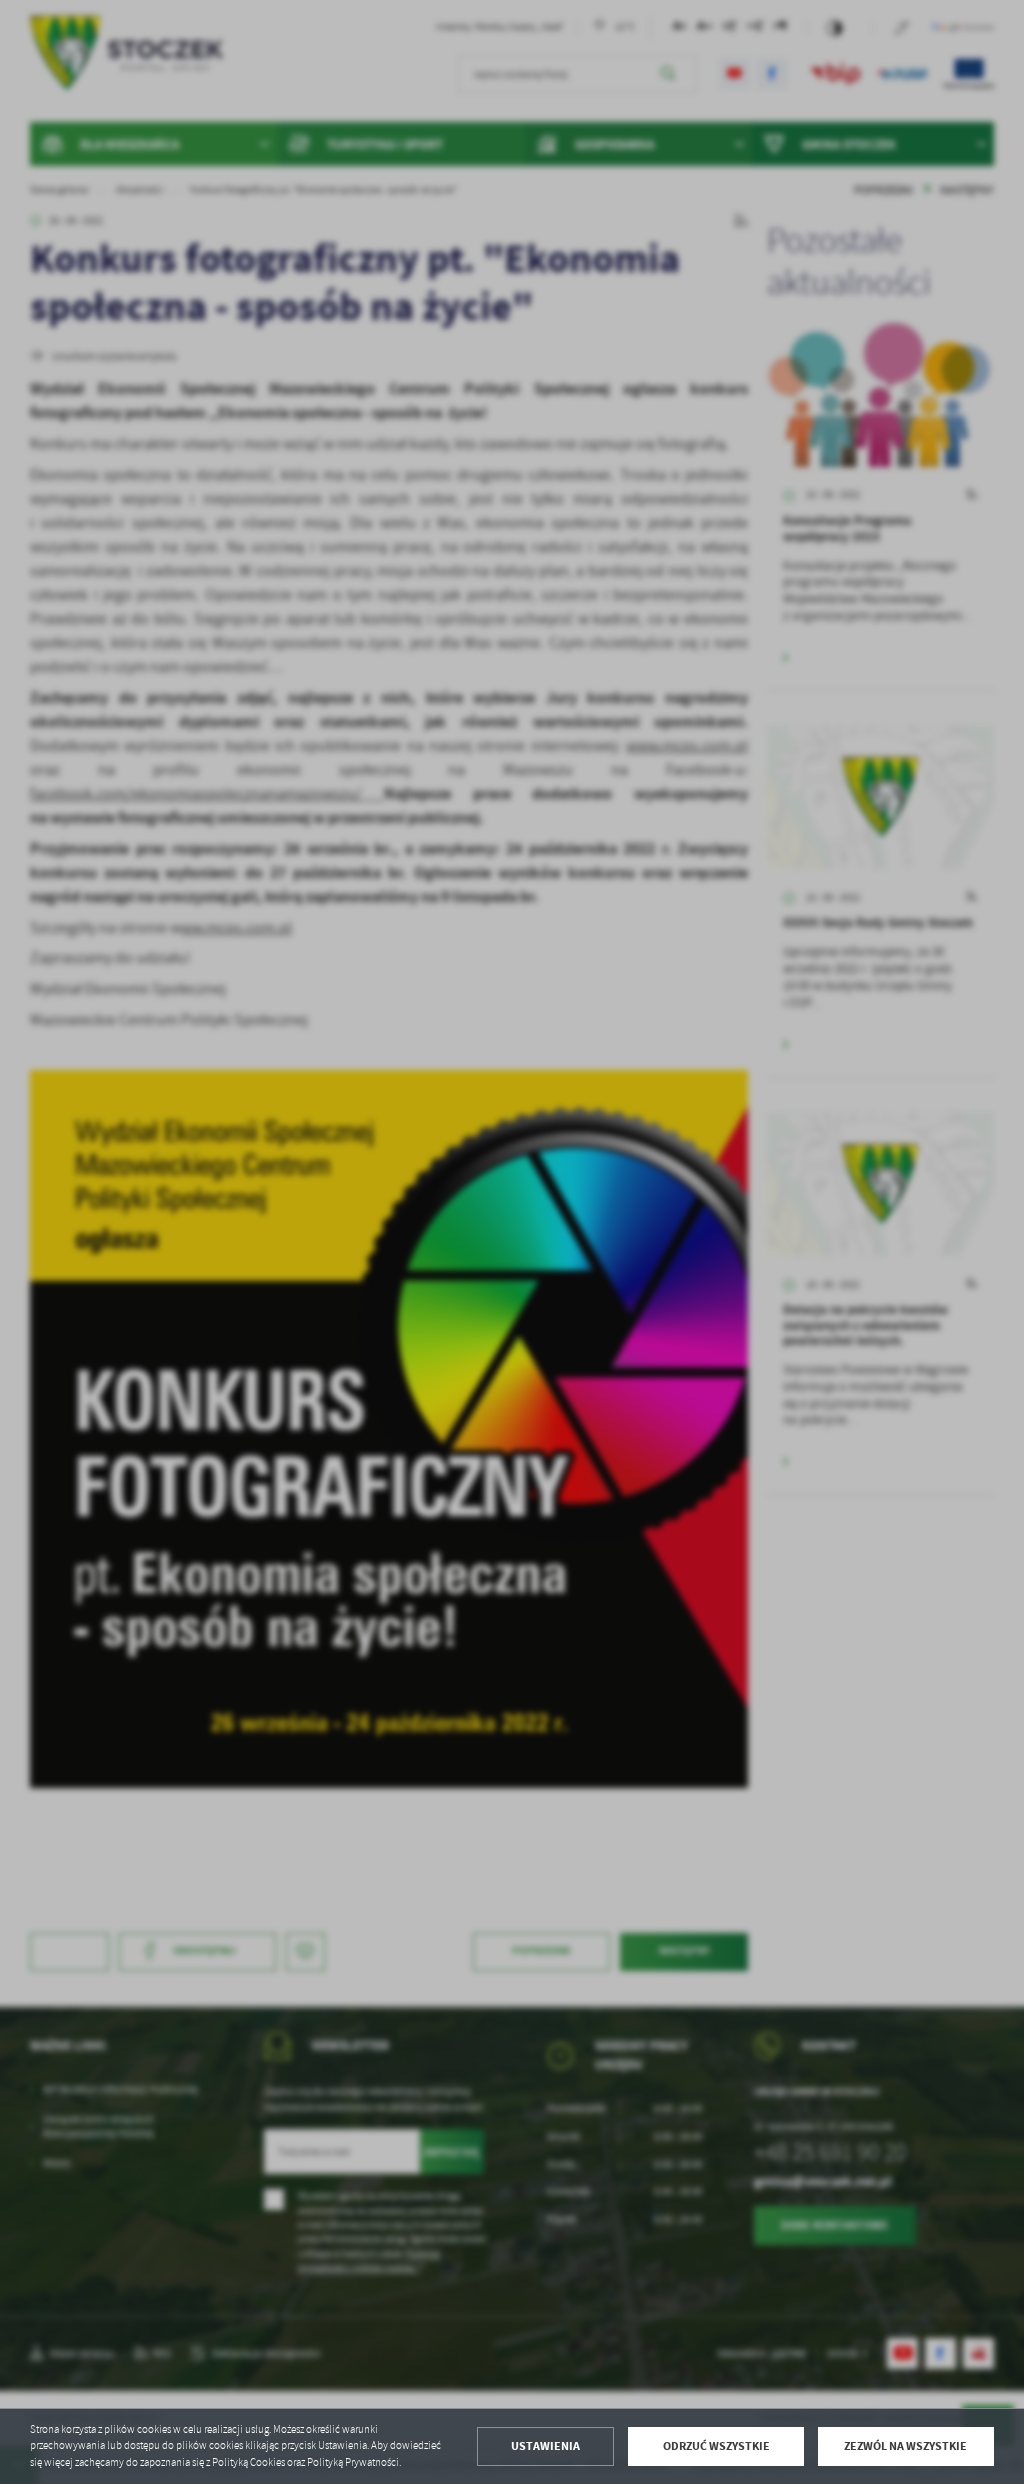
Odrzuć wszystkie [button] (716, 2446)
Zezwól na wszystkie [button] (905, 2446)
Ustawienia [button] (545, 2446)
